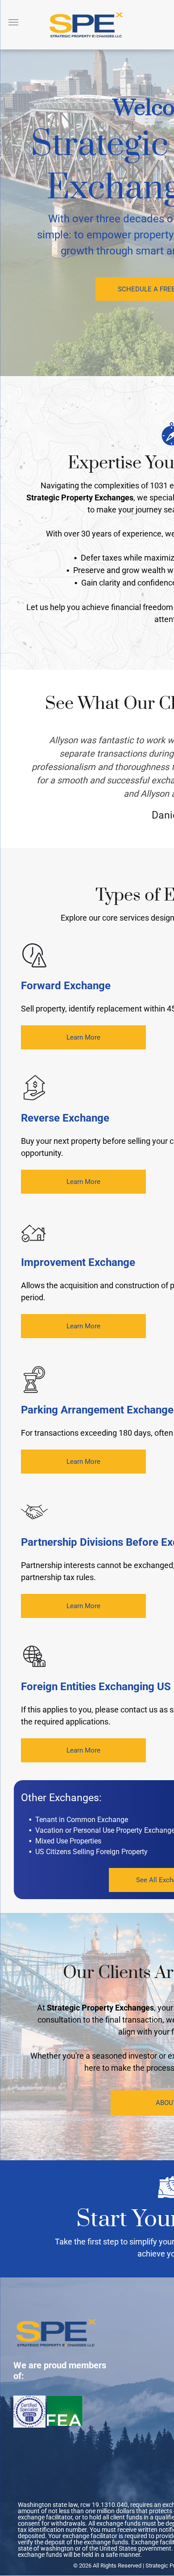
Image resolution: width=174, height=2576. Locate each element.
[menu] (13, 22)
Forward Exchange (66, 986)
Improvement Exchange (78, 1262)
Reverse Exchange (65, 1118)
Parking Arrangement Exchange (97, 1410)
